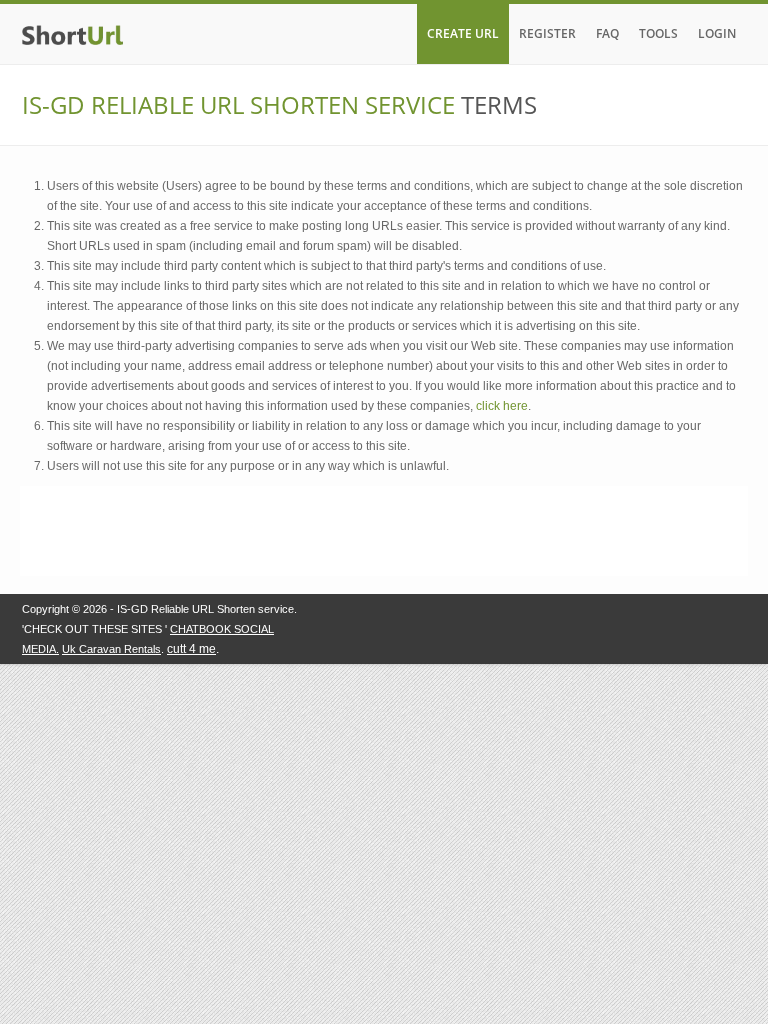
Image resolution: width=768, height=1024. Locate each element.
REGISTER (547, 33)
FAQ (607, 33)
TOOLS (658, 33)
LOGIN (717, 33)
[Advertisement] (384, 531)
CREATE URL (463, 33)
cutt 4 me (191, 649)
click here (502, 406)
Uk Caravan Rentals (111, 649)
